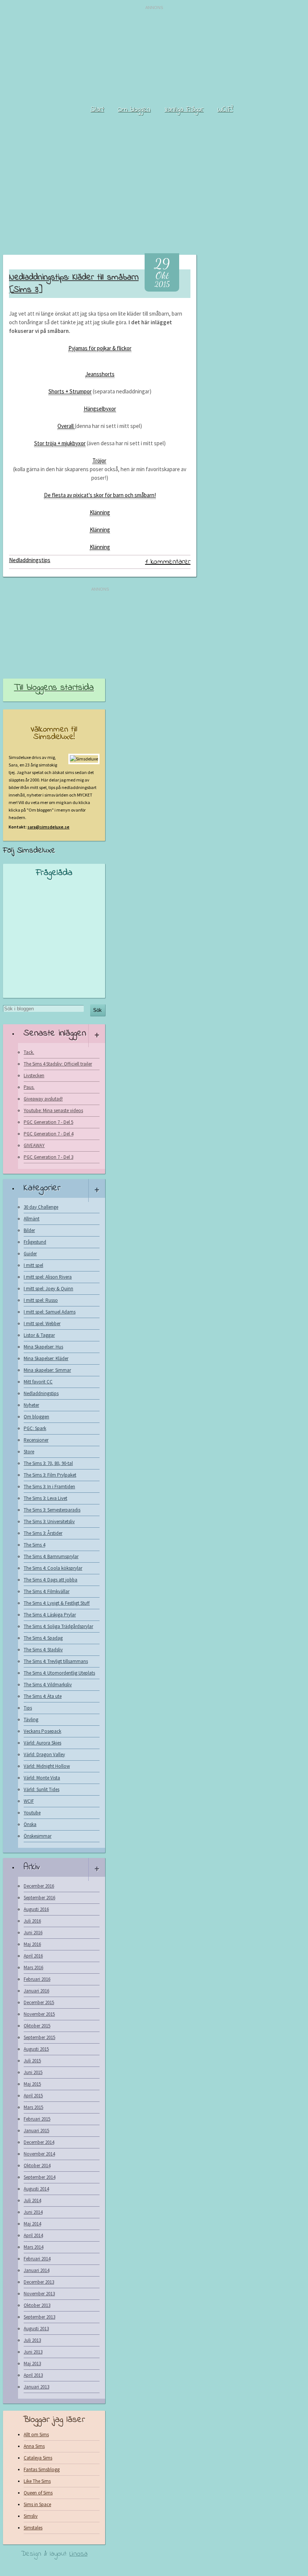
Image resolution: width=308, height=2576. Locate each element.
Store (29, 1452)
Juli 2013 (32, 2340)
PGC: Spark (35, 1428)
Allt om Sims (36, 2435)
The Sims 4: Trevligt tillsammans (56, 1661)
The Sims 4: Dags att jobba (51, 1580)
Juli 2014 (32, 2200)
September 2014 (39, 2177)
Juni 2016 (33, 1933)
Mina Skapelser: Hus (43, 1347)
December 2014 (39, 2142)
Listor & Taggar (39, 1335)
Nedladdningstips (30, 560)
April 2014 (33, 2235)
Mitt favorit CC (38, 1382)
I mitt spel (33, 1265)
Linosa (79, 2554)
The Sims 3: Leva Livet (45, 1498)
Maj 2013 (32, 2364)
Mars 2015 (33, 2107)
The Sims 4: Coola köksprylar (53, 1568)
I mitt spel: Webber (42, 1324)
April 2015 (33, 2096)
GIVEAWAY (34, 1145)
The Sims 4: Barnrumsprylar (51, 1556)
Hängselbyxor (100, 409)
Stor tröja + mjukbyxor (60, 443)
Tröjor (99, 460)
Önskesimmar (38, 1836)
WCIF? (225, 110)
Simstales (33, 2528)
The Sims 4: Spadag (43, 1638)
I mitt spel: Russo (41, 1300)
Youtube (32, 1813)
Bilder (29, 1230)
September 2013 (39, 2317)
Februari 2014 (37, 2259)
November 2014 (39, 2154)
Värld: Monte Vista (42, 1778)
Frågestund (35, 1242)
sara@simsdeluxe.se (48, 827)
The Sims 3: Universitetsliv (49, 1522)
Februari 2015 (37, 2119)
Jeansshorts (100, 374)
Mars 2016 (33, 1968)
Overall (66, 426)
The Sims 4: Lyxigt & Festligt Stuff (57, 1603)
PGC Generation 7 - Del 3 (48, 1157)
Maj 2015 (32, 2084)
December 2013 (39, 2282)
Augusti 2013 (36, 2329)
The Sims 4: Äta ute (43, 1696)
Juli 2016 (32, 1921)
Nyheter (31, 1405)
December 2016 (39, 1886)
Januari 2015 (36, 2131)
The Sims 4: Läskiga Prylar (50, 1615)
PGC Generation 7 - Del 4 (48, 1134)
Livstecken (34, 1076)
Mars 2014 (33, 2247)
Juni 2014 (33, 2212)
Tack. (29, 1052)
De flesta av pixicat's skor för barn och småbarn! (100, 495)
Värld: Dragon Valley (44, 1754)
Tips (28, 1708)
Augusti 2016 (36, 1909)
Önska (30, 1824)
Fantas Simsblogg (42, 2469)
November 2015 (39, 2014)
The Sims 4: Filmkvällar (47, 1591)
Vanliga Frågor (184, 110)
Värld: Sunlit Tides (42, 1789)
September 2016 (39, 1898)
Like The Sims (37, 2481)
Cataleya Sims (38, 2458)
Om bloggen (134, 110)
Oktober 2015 (37, 2026)
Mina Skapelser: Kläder (46, 1358)
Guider (30, 1254)
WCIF (29, 1801)
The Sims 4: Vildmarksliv (48, 1685)
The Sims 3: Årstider (43, 1533)
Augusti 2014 (36, 2189)
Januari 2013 (36, 2387)
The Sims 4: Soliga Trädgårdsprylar (58, 1626)
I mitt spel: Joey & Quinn (48, 1289)
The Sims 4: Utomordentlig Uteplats (59, 1673)
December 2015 (39, 2002)
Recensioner (36, 1440)
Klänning (100, 512)
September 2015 (39, 2037)
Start (97, 110)
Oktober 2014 (37, 2166)
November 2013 (39, 2294)
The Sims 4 (34, 1545)
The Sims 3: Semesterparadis (52, 1510)
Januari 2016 (36, 1991)
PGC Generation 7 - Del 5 (48, 1122)
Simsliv (31, 2516)
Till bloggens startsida (54, 688)
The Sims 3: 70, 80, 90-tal (48, 1463)
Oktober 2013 (37, 2305)
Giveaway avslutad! (43, 1099)
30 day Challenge (41, 1207)
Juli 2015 (32, 2061)
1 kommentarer (168, 562)
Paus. (29, 1087)
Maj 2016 (32, 1944)
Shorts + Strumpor (70, 391)
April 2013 (33, 2375)
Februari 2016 (37, 1979)
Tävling (31, 1720)
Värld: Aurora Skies (42, 1743)
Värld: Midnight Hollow (47, 1766)
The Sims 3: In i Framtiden (49, 1487)
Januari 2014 (36, 2270)
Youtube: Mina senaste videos (53, 1110)
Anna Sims (34, 2446)
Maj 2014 (32, 2224)
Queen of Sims (38, 2493)
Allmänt (32, 1219)
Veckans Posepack (42, 1731)
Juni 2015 (33, 2072)
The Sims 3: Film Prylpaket (50, 1475)
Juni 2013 (33, 2352)
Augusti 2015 (36, 2049)
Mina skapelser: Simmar (47, 1370)
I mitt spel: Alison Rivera (48, 1277)
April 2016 (33, 1956)
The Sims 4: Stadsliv (43, 1650)
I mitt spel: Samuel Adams (50, 1312)
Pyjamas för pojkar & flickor (100, 348)
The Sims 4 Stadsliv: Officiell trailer (58, 1064)
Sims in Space (37, 2504)
